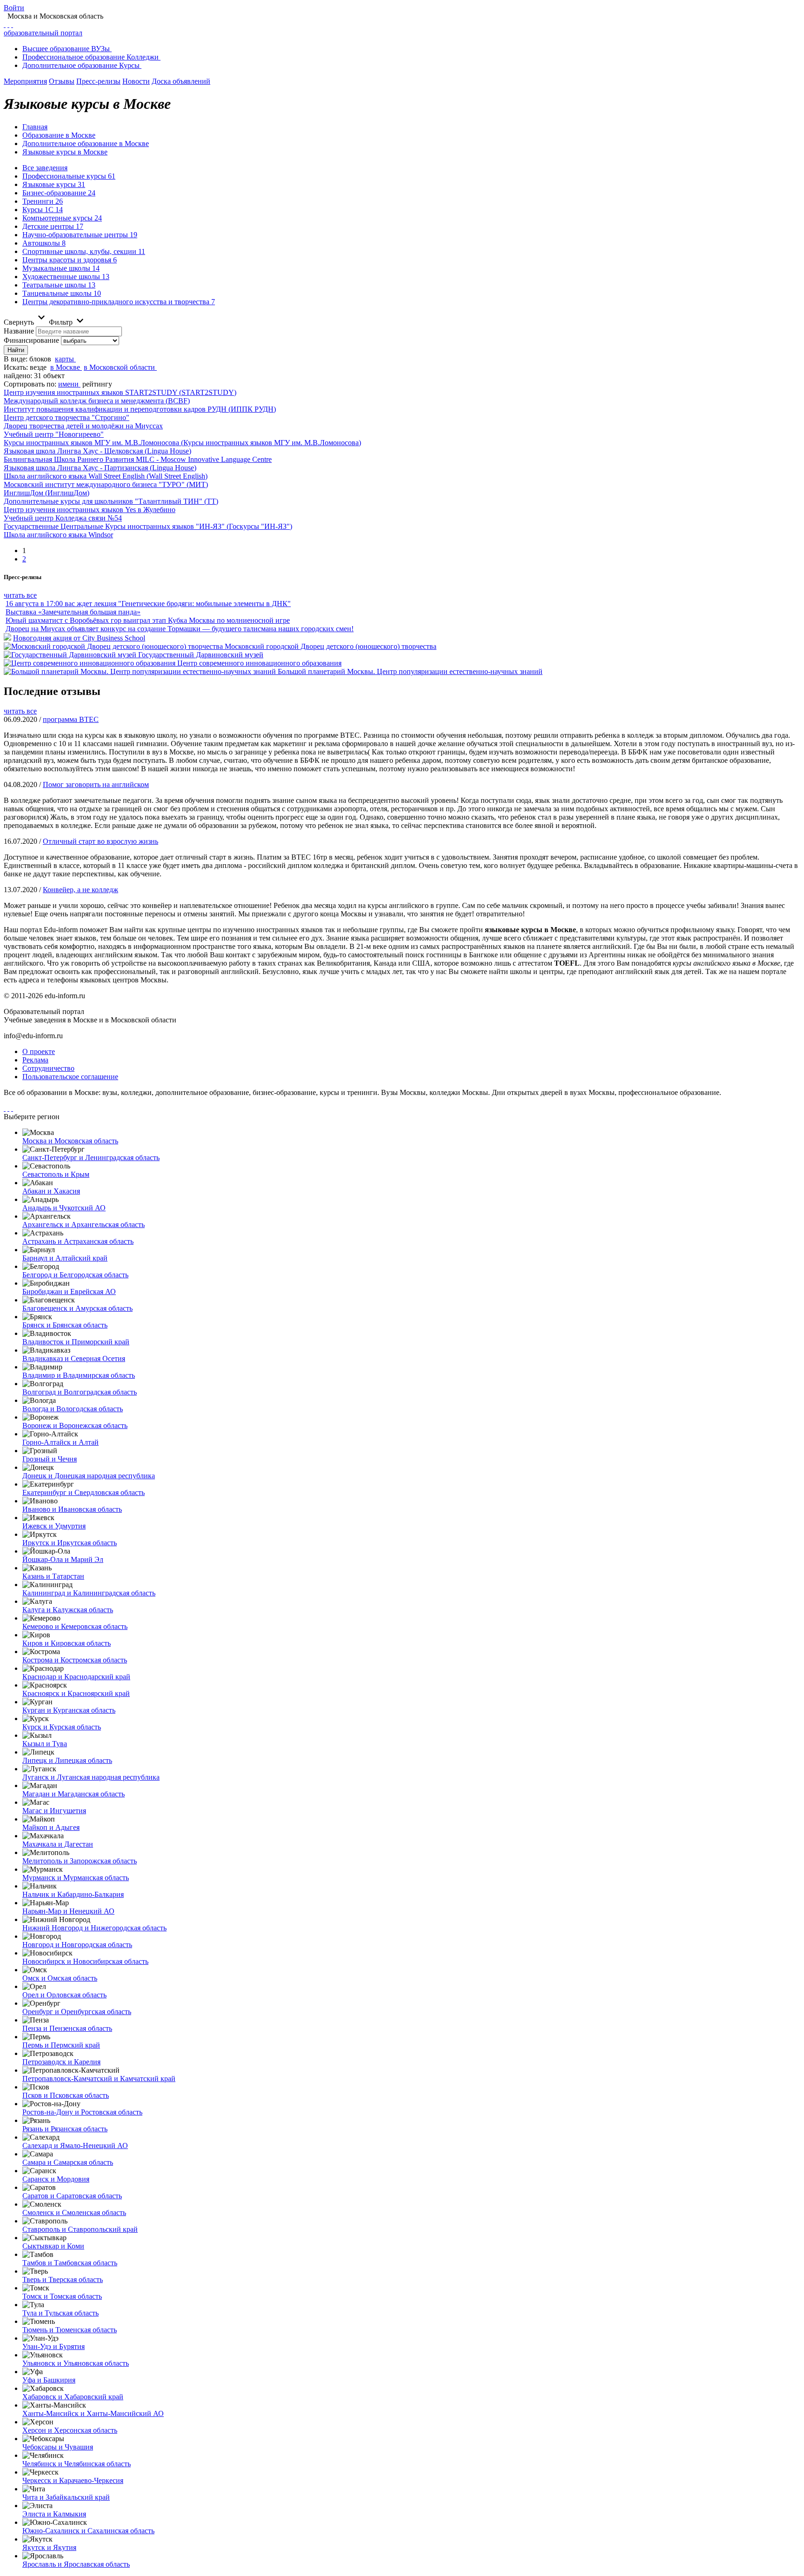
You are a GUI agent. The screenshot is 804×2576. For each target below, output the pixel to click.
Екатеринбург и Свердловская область (84, 1492)
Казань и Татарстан (53, 1576)
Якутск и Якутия (49, 2547)
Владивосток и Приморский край (76, 1342)
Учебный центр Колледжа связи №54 (63, 518)
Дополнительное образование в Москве (86, 143)
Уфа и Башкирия (49, 2380)
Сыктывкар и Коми (53, 2246)
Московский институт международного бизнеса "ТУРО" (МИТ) (106, 484)
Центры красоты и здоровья (70, 260)
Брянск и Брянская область (65, 1325)
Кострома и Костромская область (75, 1660)
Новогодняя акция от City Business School (79, 638)
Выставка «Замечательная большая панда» (73, 612)
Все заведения (45, 168)
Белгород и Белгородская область (75, 1275)
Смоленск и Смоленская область (74, 2212)
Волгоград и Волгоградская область (80, 1392)
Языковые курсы (54, 184)
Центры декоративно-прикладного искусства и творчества (119, 302)
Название (19, 331)
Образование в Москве (59, 135)
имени (68, 384)
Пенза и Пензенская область (67, 2028)
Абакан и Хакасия (51, 1191)
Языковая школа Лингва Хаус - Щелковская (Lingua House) (97, 451)
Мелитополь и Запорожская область (80, 1861)
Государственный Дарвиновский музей (201, 655)
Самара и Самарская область (68, 2162)
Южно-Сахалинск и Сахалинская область (88, 2531)
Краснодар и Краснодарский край (76, 1677)
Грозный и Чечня (50, 1459)
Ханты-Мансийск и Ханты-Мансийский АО (93, 2413)
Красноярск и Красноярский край (76, 1693)
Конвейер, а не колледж (80, 890)
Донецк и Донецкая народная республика (89, 1476)
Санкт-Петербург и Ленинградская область (91, 1158)
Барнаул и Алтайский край (65, 1258)
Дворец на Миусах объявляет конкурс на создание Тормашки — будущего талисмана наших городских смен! (180, 629)
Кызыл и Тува (45, 1744)
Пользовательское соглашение (70, 1077)
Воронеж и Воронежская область (75, 1425)
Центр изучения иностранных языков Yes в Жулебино (90, 510)
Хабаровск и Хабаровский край (73, 2397)
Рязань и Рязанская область (65, 2129)
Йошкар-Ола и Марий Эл (63, 1559)
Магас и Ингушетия (54, 1811)
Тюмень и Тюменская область (70, 2330)
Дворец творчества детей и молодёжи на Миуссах (83, 426)
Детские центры (53, 226)
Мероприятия (25, 81)
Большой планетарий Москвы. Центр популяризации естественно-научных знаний (410, 671)
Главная (35, 127)
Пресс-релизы (98, 81)
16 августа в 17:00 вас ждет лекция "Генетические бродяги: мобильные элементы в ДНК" (148, 604)
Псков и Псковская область (66, 2095)
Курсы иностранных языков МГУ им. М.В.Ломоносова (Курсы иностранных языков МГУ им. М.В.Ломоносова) (182, 443)
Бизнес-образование (59, 193)
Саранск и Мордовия (56, 2179)
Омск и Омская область (60, 1978)
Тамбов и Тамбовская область (70, 2263)
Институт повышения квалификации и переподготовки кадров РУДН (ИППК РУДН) (140, 409)
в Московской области (119, 367)
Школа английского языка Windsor (58, 535)
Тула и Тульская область (60, 2313)
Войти (14, 8)
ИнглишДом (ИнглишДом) (47, 493)
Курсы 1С (43, 210)
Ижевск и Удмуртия (54, 1526)
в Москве (65, 367)
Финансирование (31, 340)
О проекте (39, 1051)
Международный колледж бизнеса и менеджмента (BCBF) (97, 401)
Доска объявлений (181, 81)
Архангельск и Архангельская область (84, 1225)
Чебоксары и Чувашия (58, 2447)
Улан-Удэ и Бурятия (54, 2346)
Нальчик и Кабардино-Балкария (73, 1894)
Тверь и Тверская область (63, 2279)
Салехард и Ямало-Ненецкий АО (75, 2146)
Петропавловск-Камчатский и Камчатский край (99, 2079)
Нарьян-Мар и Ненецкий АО (68, 1911)
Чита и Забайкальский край (66, 2497)
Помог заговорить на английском (96, 784)
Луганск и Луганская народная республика (91, 1777)
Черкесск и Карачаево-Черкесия (73, 2480)
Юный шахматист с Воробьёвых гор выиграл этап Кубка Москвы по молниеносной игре (148, 620)
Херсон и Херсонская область (70, 2430)
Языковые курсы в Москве (65, 152)
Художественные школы (66, 277)
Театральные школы (59, 285)
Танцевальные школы (62, 293)
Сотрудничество (48, 1068)
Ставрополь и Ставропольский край (80, 2229)
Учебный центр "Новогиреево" (54, 434)
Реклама (35, 1060)
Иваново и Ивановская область (72, 1509)
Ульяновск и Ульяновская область (76, 2363)
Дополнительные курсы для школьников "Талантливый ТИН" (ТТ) (111, 501)
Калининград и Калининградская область (89, 1593)
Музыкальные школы (61, 268)
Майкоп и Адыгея (51, 1827)
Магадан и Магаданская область (74, 1794)
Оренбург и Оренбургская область (77, 2012)
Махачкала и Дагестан (58, 1844)
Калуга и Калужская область (68, 1610)
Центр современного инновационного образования (259, 663)
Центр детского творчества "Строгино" (67, 417)
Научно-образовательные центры (80, 235)
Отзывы (62, 81)
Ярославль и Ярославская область (76, 2564)
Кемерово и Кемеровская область (75, 1626)
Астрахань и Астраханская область (78, 1241)
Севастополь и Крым (56, 1174)
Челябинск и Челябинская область (77, 2464)
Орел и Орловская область (64, 1995)
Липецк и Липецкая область (67, 1760)
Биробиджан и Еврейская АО (69, 1291)
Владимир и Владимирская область (79, 1375)
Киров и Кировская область (67, 1643)
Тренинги (43, 201)
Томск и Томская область (62, 2296)
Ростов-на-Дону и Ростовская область (82, 2112)
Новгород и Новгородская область (77, 1945)
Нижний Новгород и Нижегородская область (94, 1928)
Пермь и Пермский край (61, 2045)
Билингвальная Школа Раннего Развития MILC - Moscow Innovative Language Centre (138, 459)
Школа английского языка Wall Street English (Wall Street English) (106, 476)
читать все (20, 595)
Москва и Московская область (70, 1141)
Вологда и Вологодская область (73, 1409)
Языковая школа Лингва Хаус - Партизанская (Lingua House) (100, 468)
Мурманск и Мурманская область (76, 1878)
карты (64, 359)
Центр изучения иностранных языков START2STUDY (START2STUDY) (120, 392)
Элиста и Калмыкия (54, 2514)
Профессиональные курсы (69, 176)
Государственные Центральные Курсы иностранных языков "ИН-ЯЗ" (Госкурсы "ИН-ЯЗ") (148, 526)
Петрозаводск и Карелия (61, 2062)
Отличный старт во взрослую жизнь (100, 841)
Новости (136, 81)
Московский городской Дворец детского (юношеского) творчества (331, 646)
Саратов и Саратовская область (72, 2196)
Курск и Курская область (62, 1727)
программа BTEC (71, 719)
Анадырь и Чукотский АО (64, 1208)
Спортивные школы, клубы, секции (84, 251)
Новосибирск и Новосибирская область (85, 1961)
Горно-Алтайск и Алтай (60, 1442)
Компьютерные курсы (62, 218)
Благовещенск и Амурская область (77, 1308)
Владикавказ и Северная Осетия (74, 1358)
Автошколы (44, 243)
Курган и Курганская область (69, 1710)
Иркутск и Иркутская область (70, 1543)
